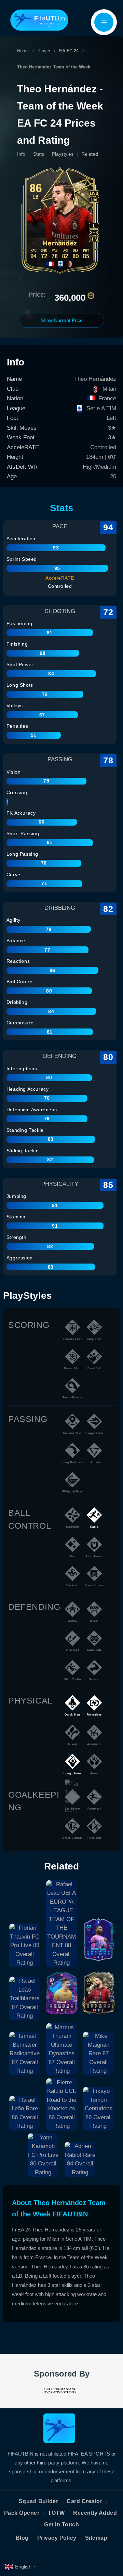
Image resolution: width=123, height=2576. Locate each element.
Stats (39, 154)
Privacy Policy (57, 2538)
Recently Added (95, 2513)
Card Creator (84, 2501)
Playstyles (63, 154)
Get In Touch (61, 2525)
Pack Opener (22, 2513)
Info (21, 154)
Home (23, 51)
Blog (22, 2538)
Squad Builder (39, 2501)
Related (90, 154)
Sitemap (96, 2538)
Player (44, 51)
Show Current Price (62, 320)
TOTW (56, 2513)
